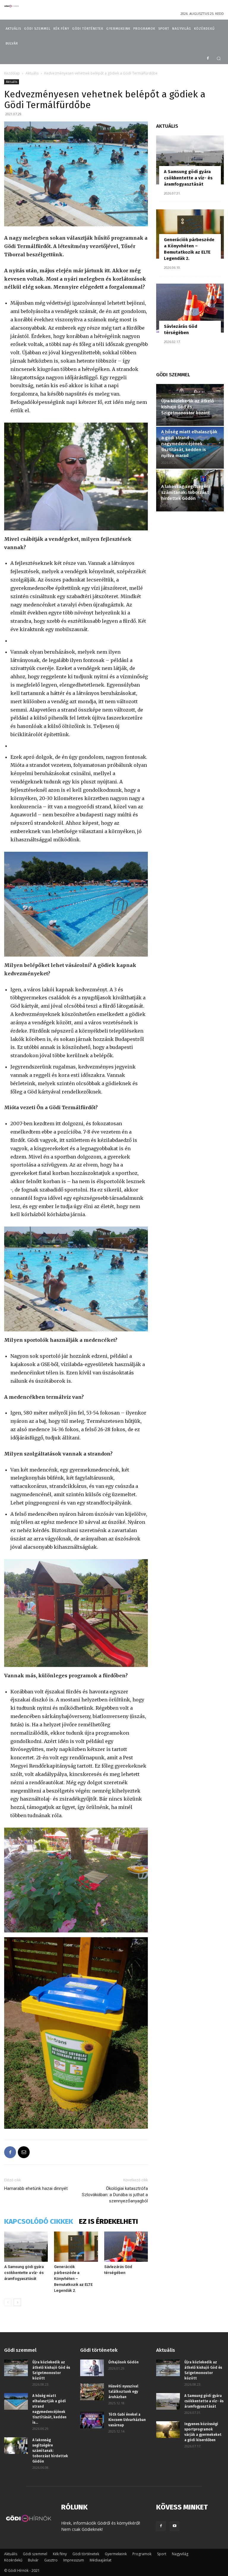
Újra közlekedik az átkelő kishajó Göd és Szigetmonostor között (188, 407)
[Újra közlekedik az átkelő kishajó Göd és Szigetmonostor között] (16, 2368)
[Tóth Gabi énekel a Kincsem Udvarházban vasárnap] (92, 2420)
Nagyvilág (180, 2554)
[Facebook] (208, 59)
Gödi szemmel (35, 2554)
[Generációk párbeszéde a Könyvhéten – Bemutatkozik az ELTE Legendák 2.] (76, 2247)
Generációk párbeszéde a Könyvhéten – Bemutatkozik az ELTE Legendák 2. (73, 2279)
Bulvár (33, 2560)
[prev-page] (8, 2302)
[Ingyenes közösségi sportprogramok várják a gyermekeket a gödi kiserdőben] (168, 2430)
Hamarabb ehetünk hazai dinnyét (36, 2188)
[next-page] (17, 2302)
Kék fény (60, 2554)
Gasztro (51, 2560)
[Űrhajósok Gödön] (92, 2368)
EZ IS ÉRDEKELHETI (109, 2221)
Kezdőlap (12, 73)
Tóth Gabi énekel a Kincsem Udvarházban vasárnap (127, 2420)
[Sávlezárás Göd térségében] (126, 2247)
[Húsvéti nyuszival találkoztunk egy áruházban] (92, 2392)
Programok (142, 2554)
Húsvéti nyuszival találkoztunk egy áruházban (123, 2392)
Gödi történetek (86, 2554)
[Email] (24, 2152)
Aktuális (32, 73)
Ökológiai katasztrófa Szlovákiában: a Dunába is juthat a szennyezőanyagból (115, 2195)
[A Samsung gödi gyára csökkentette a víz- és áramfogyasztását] (26, 2247)
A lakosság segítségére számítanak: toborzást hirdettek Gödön (186, 492)
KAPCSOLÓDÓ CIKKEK (39, 2221)
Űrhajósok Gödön (123, 2362)
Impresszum (74, 2560)
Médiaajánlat (100, 2560)
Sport (162, 2554)
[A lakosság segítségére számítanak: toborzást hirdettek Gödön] (16, 2446)
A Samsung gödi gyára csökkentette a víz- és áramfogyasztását (24, 2273)
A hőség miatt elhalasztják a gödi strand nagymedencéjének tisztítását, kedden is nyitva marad (189, 444)
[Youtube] (175, 2526)
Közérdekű (13, 2560)
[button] (219, 58)
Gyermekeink (116, 2554)
